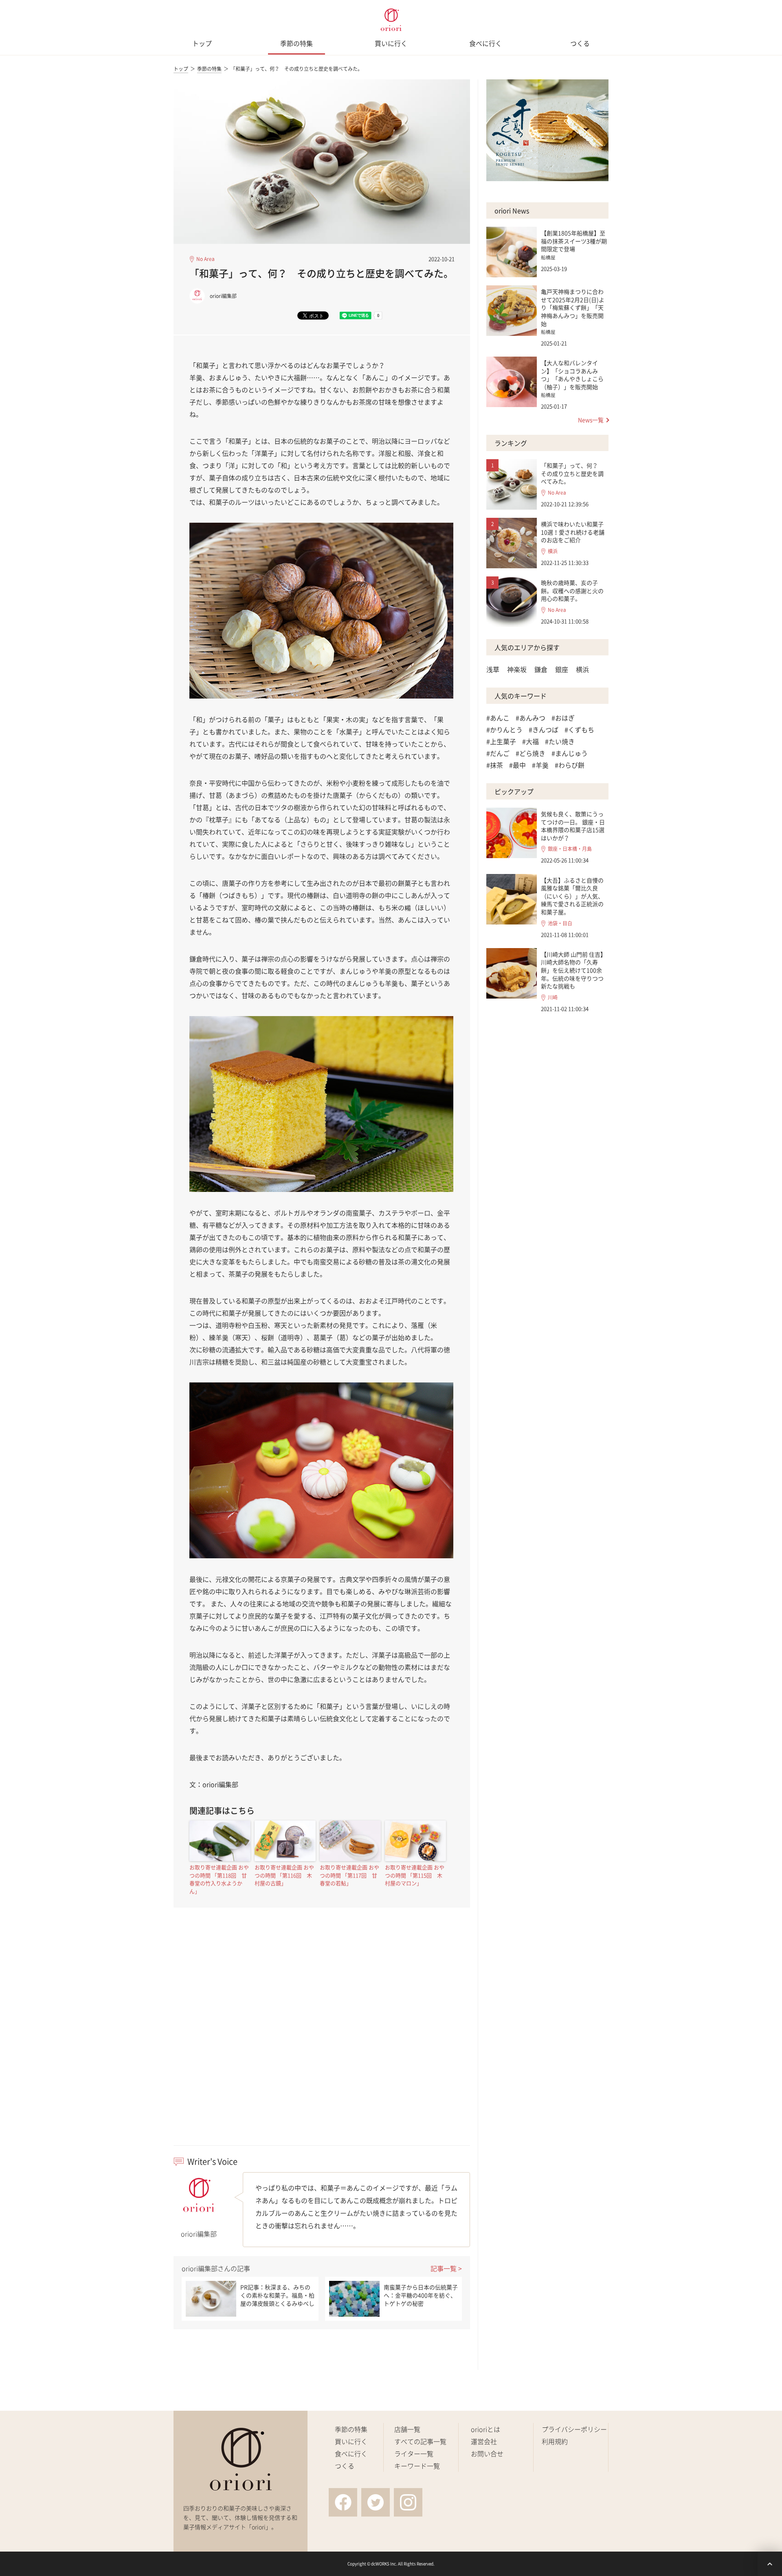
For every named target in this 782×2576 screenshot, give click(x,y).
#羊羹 (540, 765)
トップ (202, 43)
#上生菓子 (501, 741)
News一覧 (591, 420)
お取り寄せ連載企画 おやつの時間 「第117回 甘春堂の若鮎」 (349, 1875)
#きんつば (544, 729)
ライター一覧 (414, 2453)
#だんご (498, 753)
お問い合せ (487, 2453)
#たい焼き (560, 741)
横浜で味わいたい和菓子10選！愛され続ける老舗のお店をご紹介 (573, 532)
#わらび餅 (570, 765)
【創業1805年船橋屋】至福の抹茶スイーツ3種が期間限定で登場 (574, 241)
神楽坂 (517, 669)
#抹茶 (495, 765)
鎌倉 (541, 669)
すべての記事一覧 (420, 2441)
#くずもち (579, 729)
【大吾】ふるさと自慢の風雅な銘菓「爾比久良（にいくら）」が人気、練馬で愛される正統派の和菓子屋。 (572, 896)
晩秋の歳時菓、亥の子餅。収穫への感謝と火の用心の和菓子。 (572, 590)
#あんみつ (530, 718)
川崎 (553, 998)
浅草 (493, 669)
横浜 (553, 551)
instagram (408, 2502)
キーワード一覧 (417, 2466)
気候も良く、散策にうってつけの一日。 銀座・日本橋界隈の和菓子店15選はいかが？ (573, 826)
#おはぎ (563, 718)
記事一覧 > (446, 2268)
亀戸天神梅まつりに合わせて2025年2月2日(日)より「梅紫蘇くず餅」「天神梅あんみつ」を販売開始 (573, 307)
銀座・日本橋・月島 (570, 849)
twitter (376, 2502)
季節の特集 (297, 43)
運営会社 (484, 2441)
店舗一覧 (407, 2429)
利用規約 (555, 2441)
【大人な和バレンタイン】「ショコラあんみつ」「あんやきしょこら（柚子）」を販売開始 (572, 375)
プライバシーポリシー (574, 2429)
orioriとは (485, 2429)
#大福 (530, 741)
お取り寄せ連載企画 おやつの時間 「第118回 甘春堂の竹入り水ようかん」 (219, 1879)
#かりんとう (504, 729)
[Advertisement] (322, 2041)
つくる (580, 43)
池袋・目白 (560, 923)
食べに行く (485, 43)
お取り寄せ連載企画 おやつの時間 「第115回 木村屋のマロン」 (415, 1875)
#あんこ (498, 718)
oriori (391, 20)
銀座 (562, 669)
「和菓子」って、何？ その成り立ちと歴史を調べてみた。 (572, 473)
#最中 (517, 765)
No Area (205, 259)
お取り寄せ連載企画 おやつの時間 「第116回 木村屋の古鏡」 (284, 1875)
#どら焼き (530, 753)
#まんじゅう (570, 753)
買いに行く (391, 43)
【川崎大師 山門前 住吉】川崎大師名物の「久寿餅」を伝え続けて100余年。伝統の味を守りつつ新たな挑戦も (573, 970)
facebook (343, 2502)
